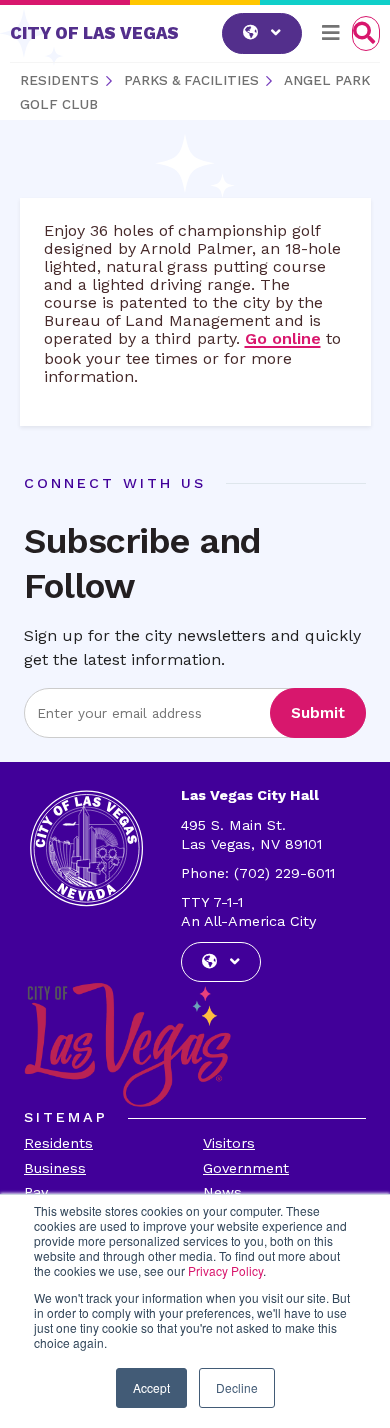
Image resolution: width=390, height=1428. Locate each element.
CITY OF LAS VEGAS (94, 33)
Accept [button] (151, 1387)
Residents (58, 1143)
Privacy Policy (225, 1270)
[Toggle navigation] (331, 33)
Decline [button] (237, 1387)
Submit (318, 713)
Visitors (229, 1143)
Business (55, 1168)
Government (246, 1168)
